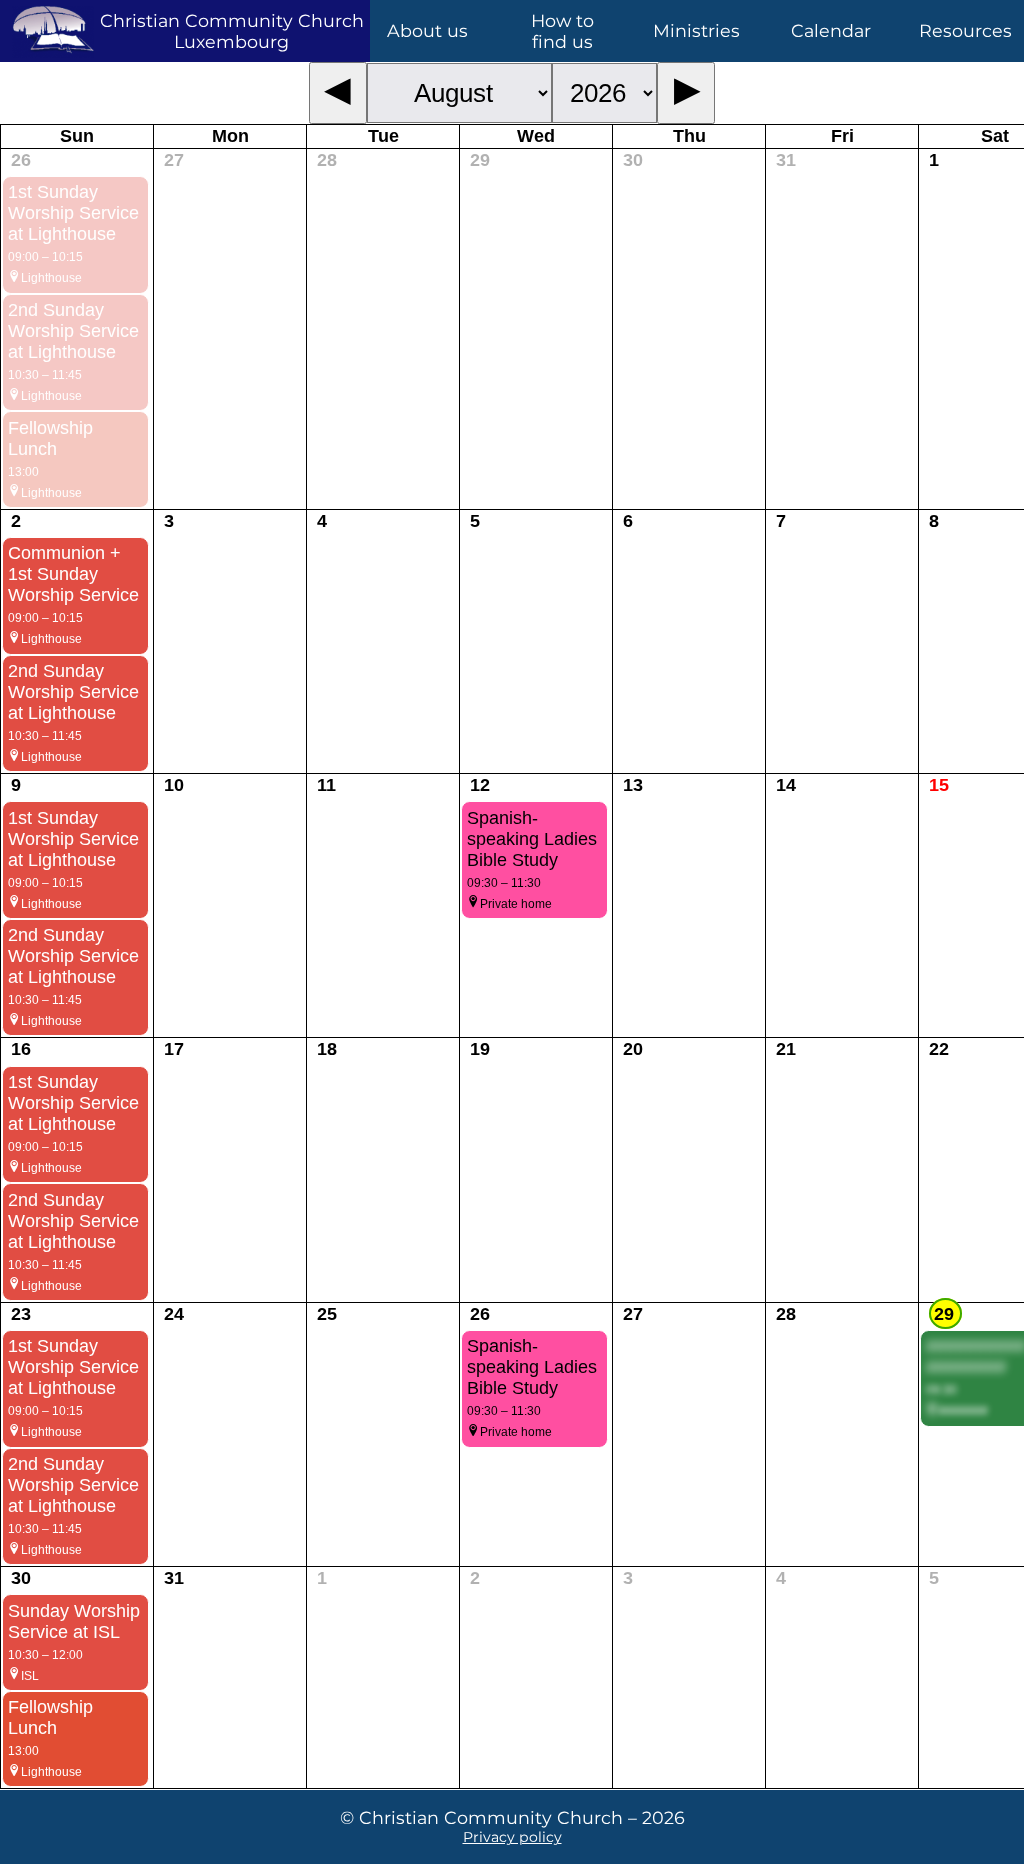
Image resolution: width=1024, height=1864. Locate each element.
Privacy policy (512, 1837)
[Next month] (686, 93)
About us (427, 30)
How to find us (562, 31)
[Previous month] (338, 93)
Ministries (696, 30)
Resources (965, 30)
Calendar (831, 30)
